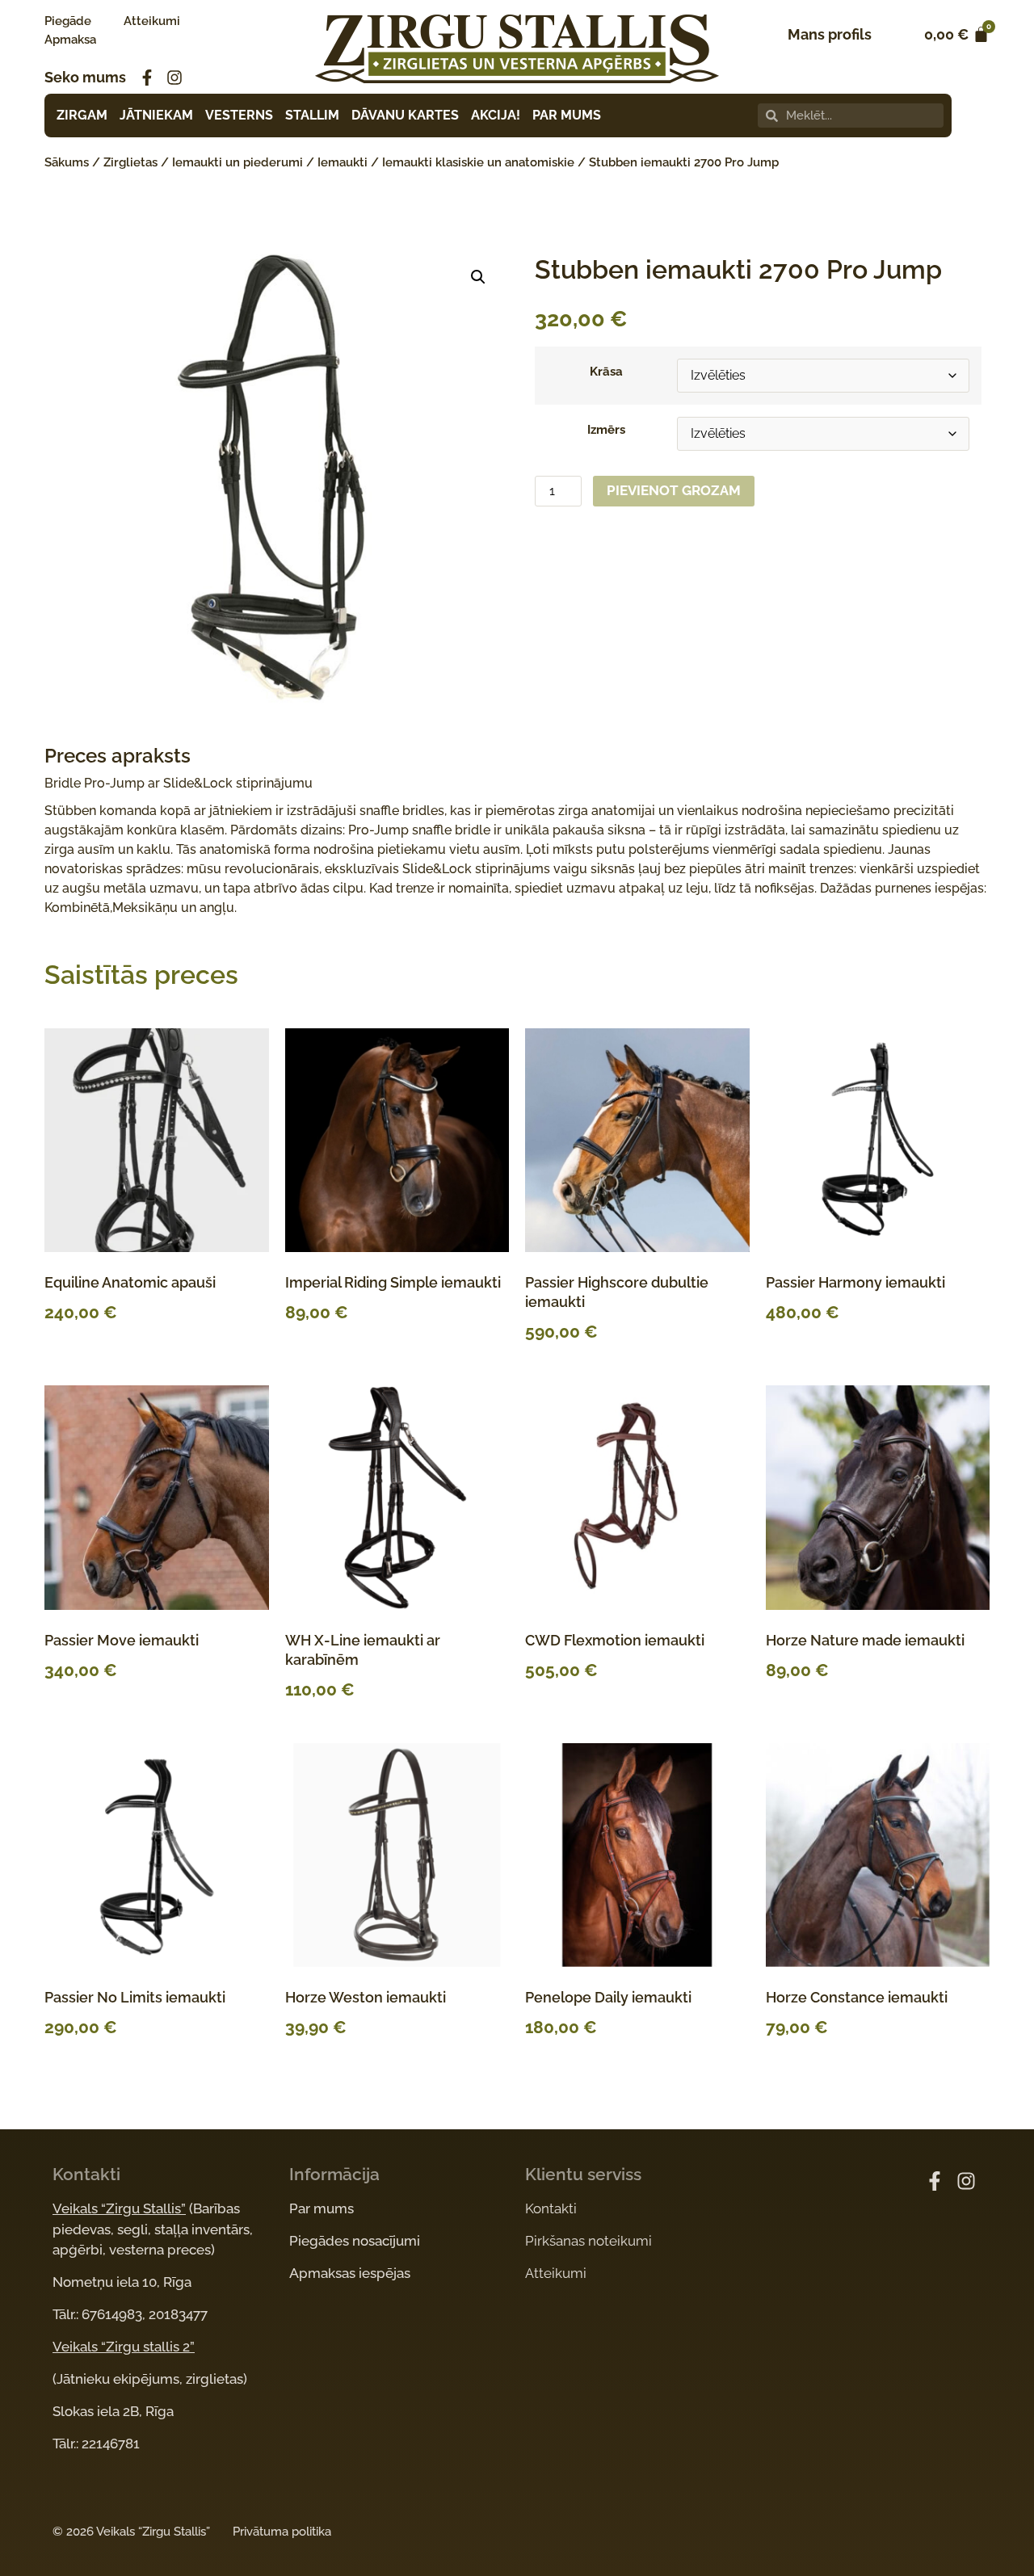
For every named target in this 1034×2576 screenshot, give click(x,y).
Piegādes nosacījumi (355, 2241)
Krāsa (606, 372)
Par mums (322, 2208)
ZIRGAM (82, 115)
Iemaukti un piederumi (237, 162)
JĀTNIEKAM (156, 115)
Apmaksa (70, 40)
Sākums (67, 162)
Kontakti (551, 2208)
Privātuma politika (282, 2532)
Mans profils (830, 34)
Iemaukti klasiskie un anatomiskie (478, 162)
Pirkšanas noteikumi (588, 2241)
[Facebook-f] (147, 78)
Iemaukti (343, 162)
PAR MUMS (567, 115)
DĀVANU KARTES (405, 115)
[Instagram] (174, 78)
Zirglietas (130, 162)
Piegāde (68, 21)
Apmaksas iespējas (350, 2273)
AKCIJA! (496, 115)
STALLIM (312, 115)
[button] (478, 277)
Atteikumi (152, 21)
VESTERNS (239, 115)
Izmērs (606, 430)
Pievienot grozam (674, 490)
